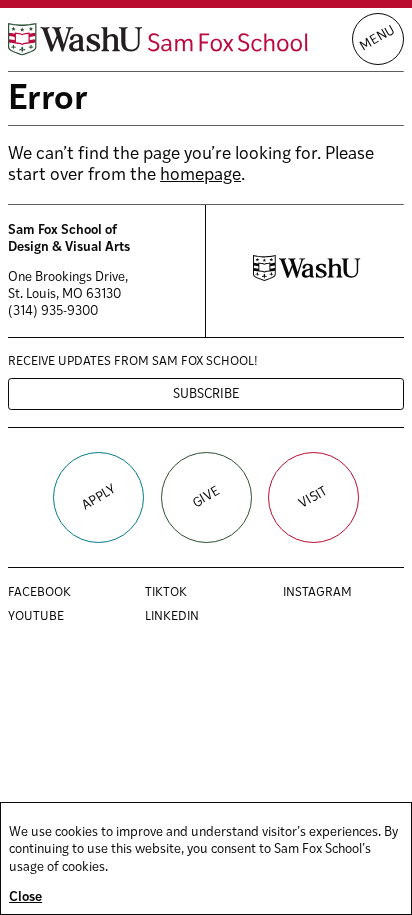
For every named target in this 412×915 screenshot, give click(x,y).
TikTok (187, 593)
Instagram (338, 593)
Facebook (60, 593)
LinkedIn (193, 617)
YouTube (57, 617)
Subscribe (206, 394)
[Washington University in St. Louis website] (306, 277)
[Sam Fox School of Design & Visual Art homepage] (158, 39)
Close (25, 897)
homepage (200, 175)
